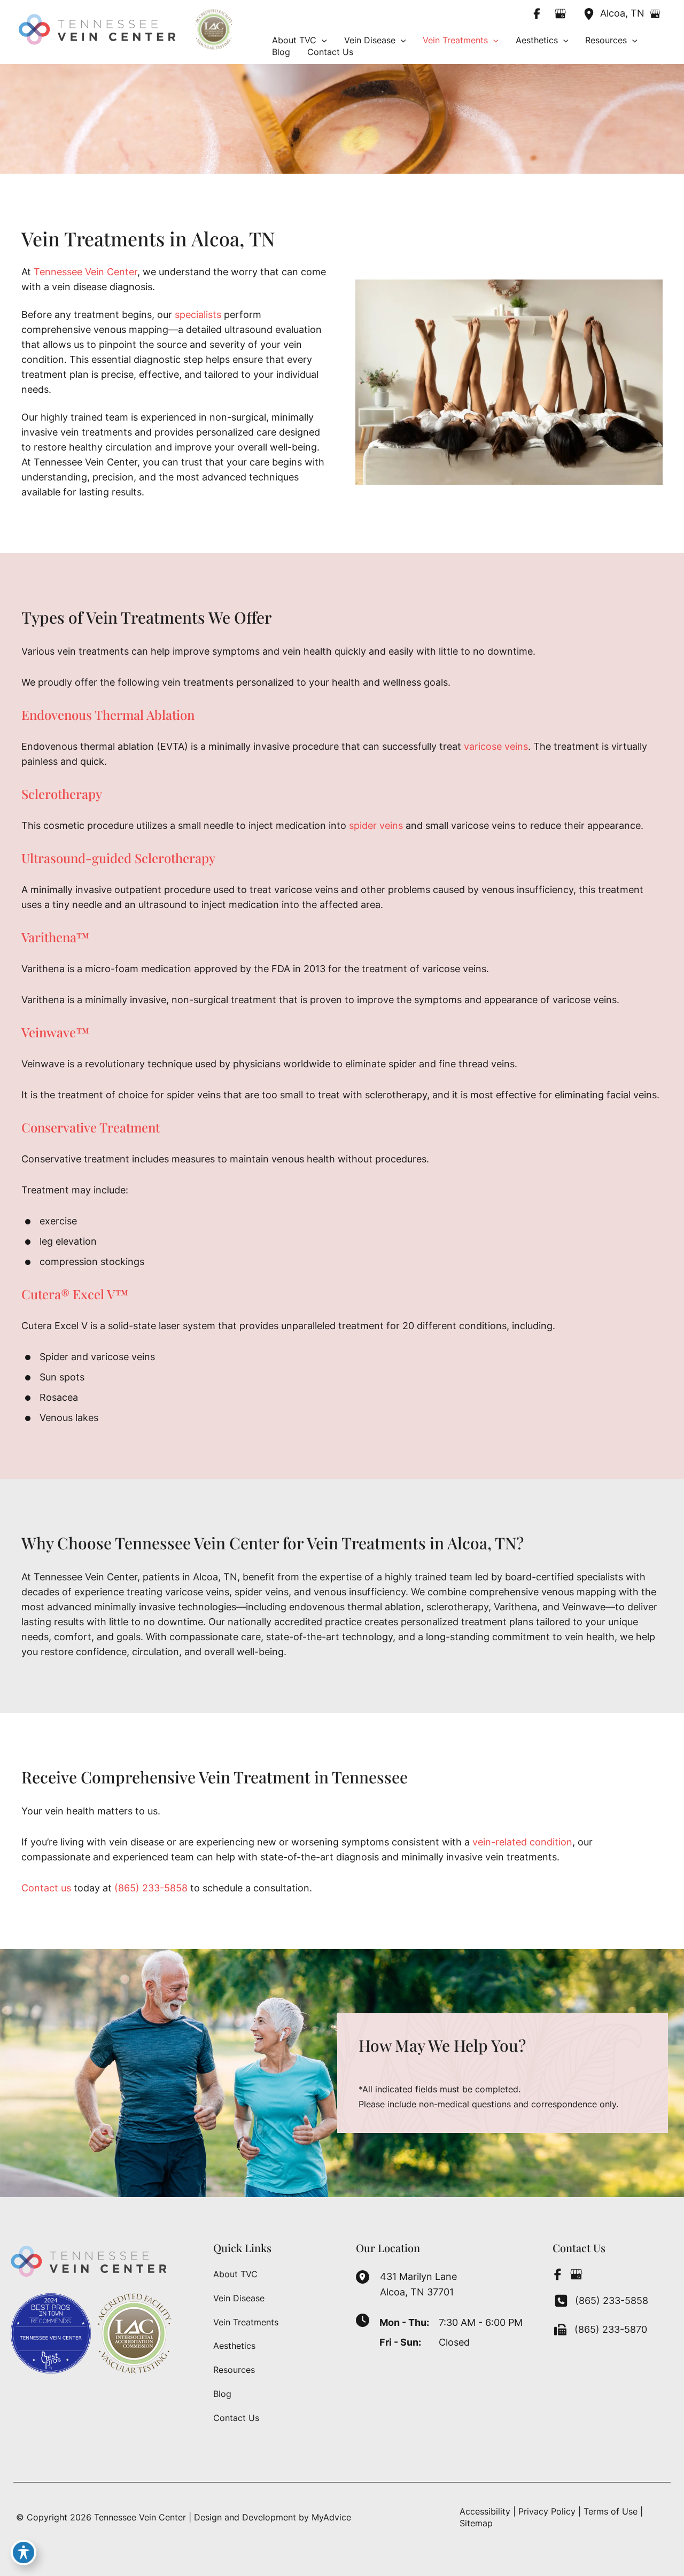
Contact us (46, 1888)
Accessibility (485, 2511)
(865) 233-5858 (151, 1888)
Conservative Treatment (91, 1127)
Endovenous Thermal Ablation (108, 715)
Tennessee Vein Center (85, 272)
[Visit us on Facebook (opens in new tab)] (537, 13)
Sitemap (476, 2523)
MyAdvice (331, 2517)
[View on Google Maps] (655, 14)
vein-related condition (522, 1842)
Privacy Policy (547, 2511)
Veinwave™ (55, 1032)
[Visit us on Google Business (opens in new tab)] (561, 13)
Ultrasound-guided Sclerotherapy (118, 858)
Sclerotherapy (62, 794)
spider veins (376, 825)
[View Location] (592, 13)
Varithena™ (55, 937)
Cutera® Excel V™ (75, 1294)
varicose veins (496, 746)
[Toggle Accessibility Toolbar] (24, 2552)
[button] (322, 40)
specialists (198, 315)
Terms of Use (611, 2511)
